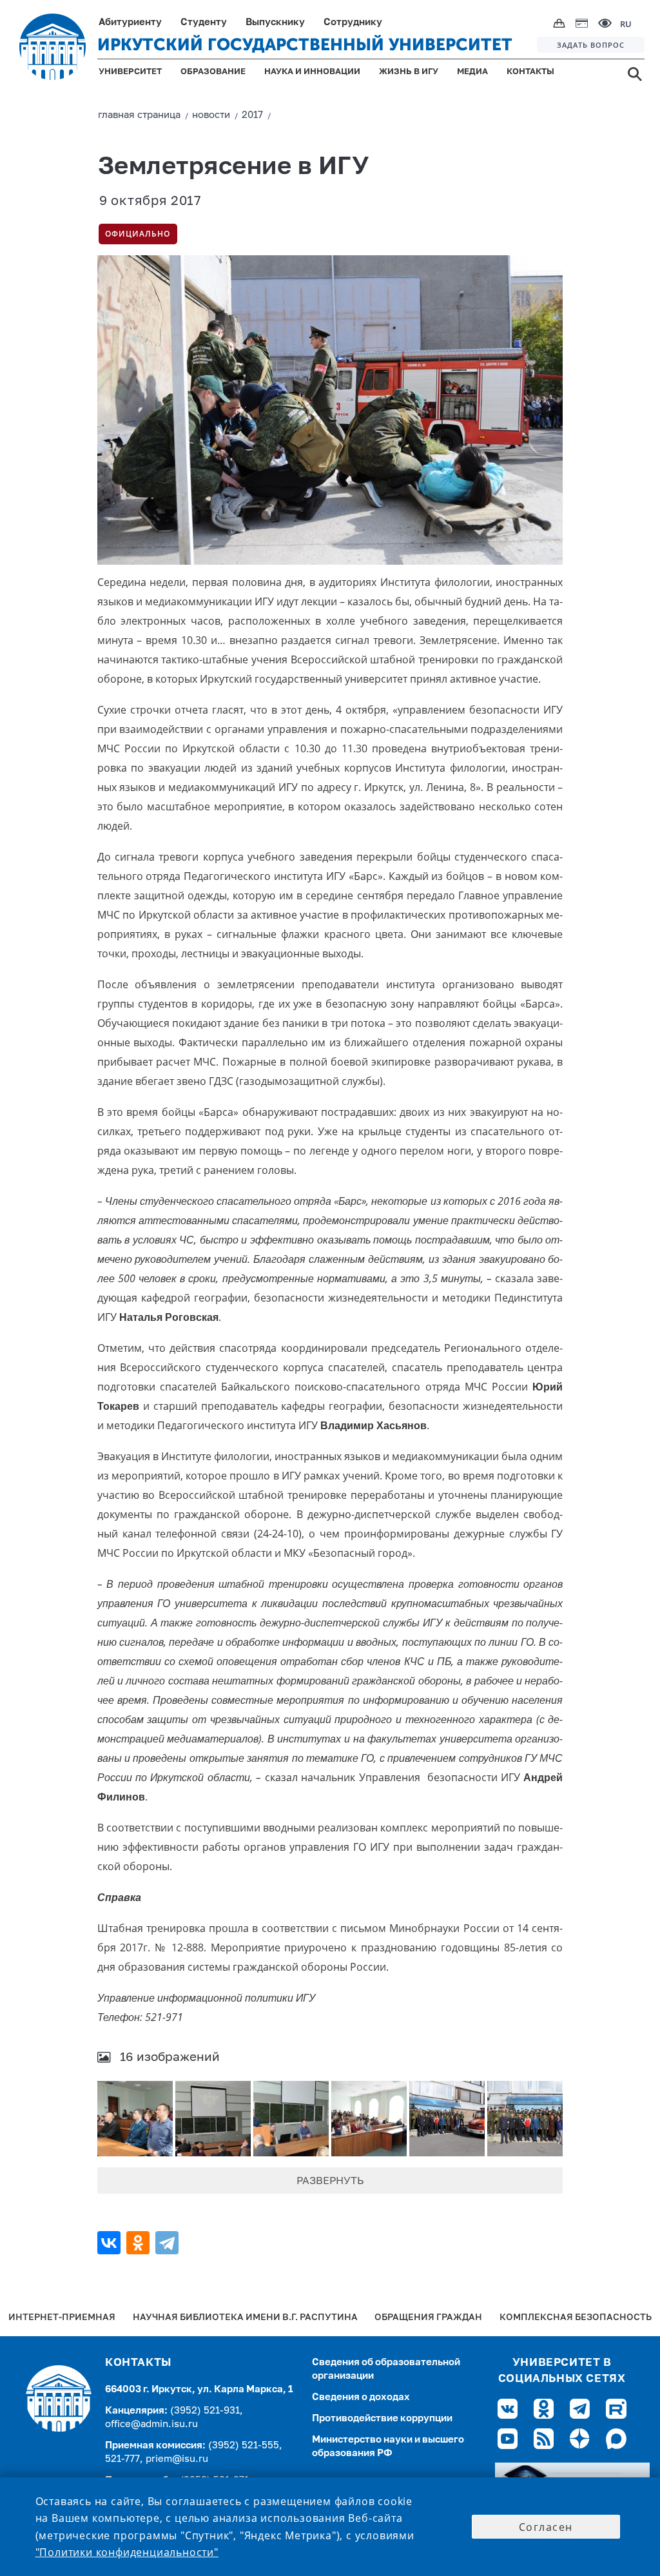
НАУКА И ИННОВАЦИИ (312, 72)
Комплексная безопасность (576, 2318)
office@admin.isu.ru (151, 2424)
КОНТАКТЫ (530, 72)
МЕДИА (472, 72)
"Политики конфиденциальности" (127, 2552)
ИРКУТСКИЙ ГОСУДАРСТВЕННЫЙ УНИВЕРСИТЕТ (305, 45)
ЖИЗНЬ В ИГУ (409, 72)
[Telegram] (169, 2243)
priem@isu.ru (177, 2459)
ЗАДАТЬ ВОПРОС (591, 45)
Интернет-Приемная (62, 2318)
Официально (138, 234)
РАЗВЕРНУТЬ (330, 2181)
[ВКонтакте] (111, 2243)
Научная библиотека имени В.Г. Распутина (245, 2318)
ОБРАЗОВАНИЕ (213, 72)
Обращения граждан (428, 2318)
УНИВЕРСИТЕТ (130, 72)
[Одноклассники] (140, 2243)
